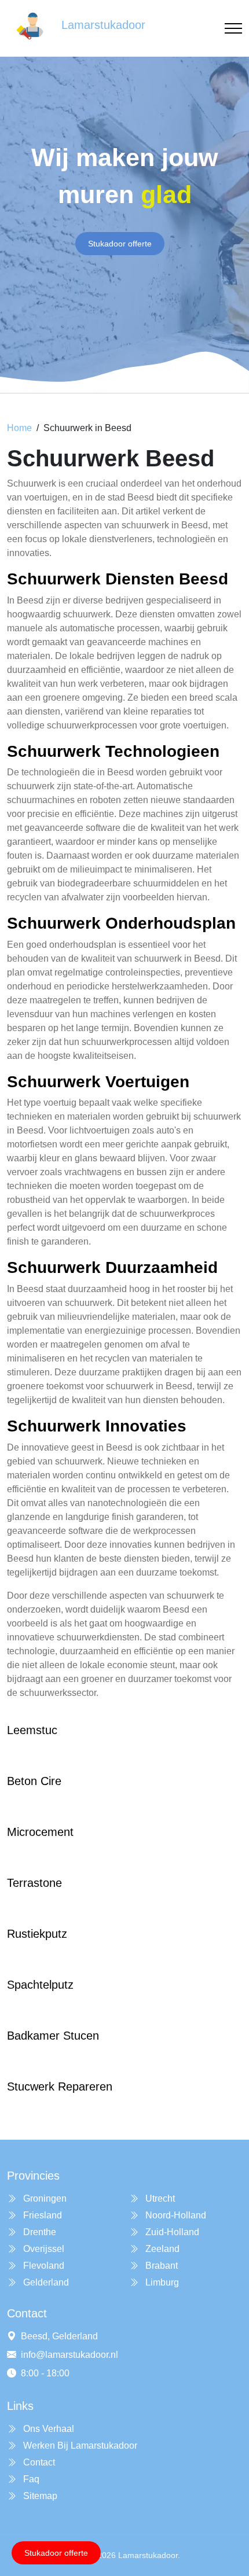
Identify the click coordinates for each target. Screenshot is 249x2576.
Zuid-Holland (171, 2232)
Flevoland (43, 2266)
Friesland (41, 2215)
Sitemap (39, 2496)
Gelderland (45, 2282)
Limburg (161, 2282)
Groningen (44, 2198)
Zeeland (161, 2249)
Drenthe (39, 2232)
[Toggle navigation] (233, 29)
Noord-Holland (175, 2215)
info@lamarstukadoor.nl (69, 2355)
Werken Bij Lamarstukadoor (79, 2446)
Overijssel (43, 2249)
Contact (38, 2462)
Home (19, 428)
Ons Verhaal (47, 2429)
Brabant (160, 2266)
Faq (30, 2479)
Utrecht (159, 2198)
